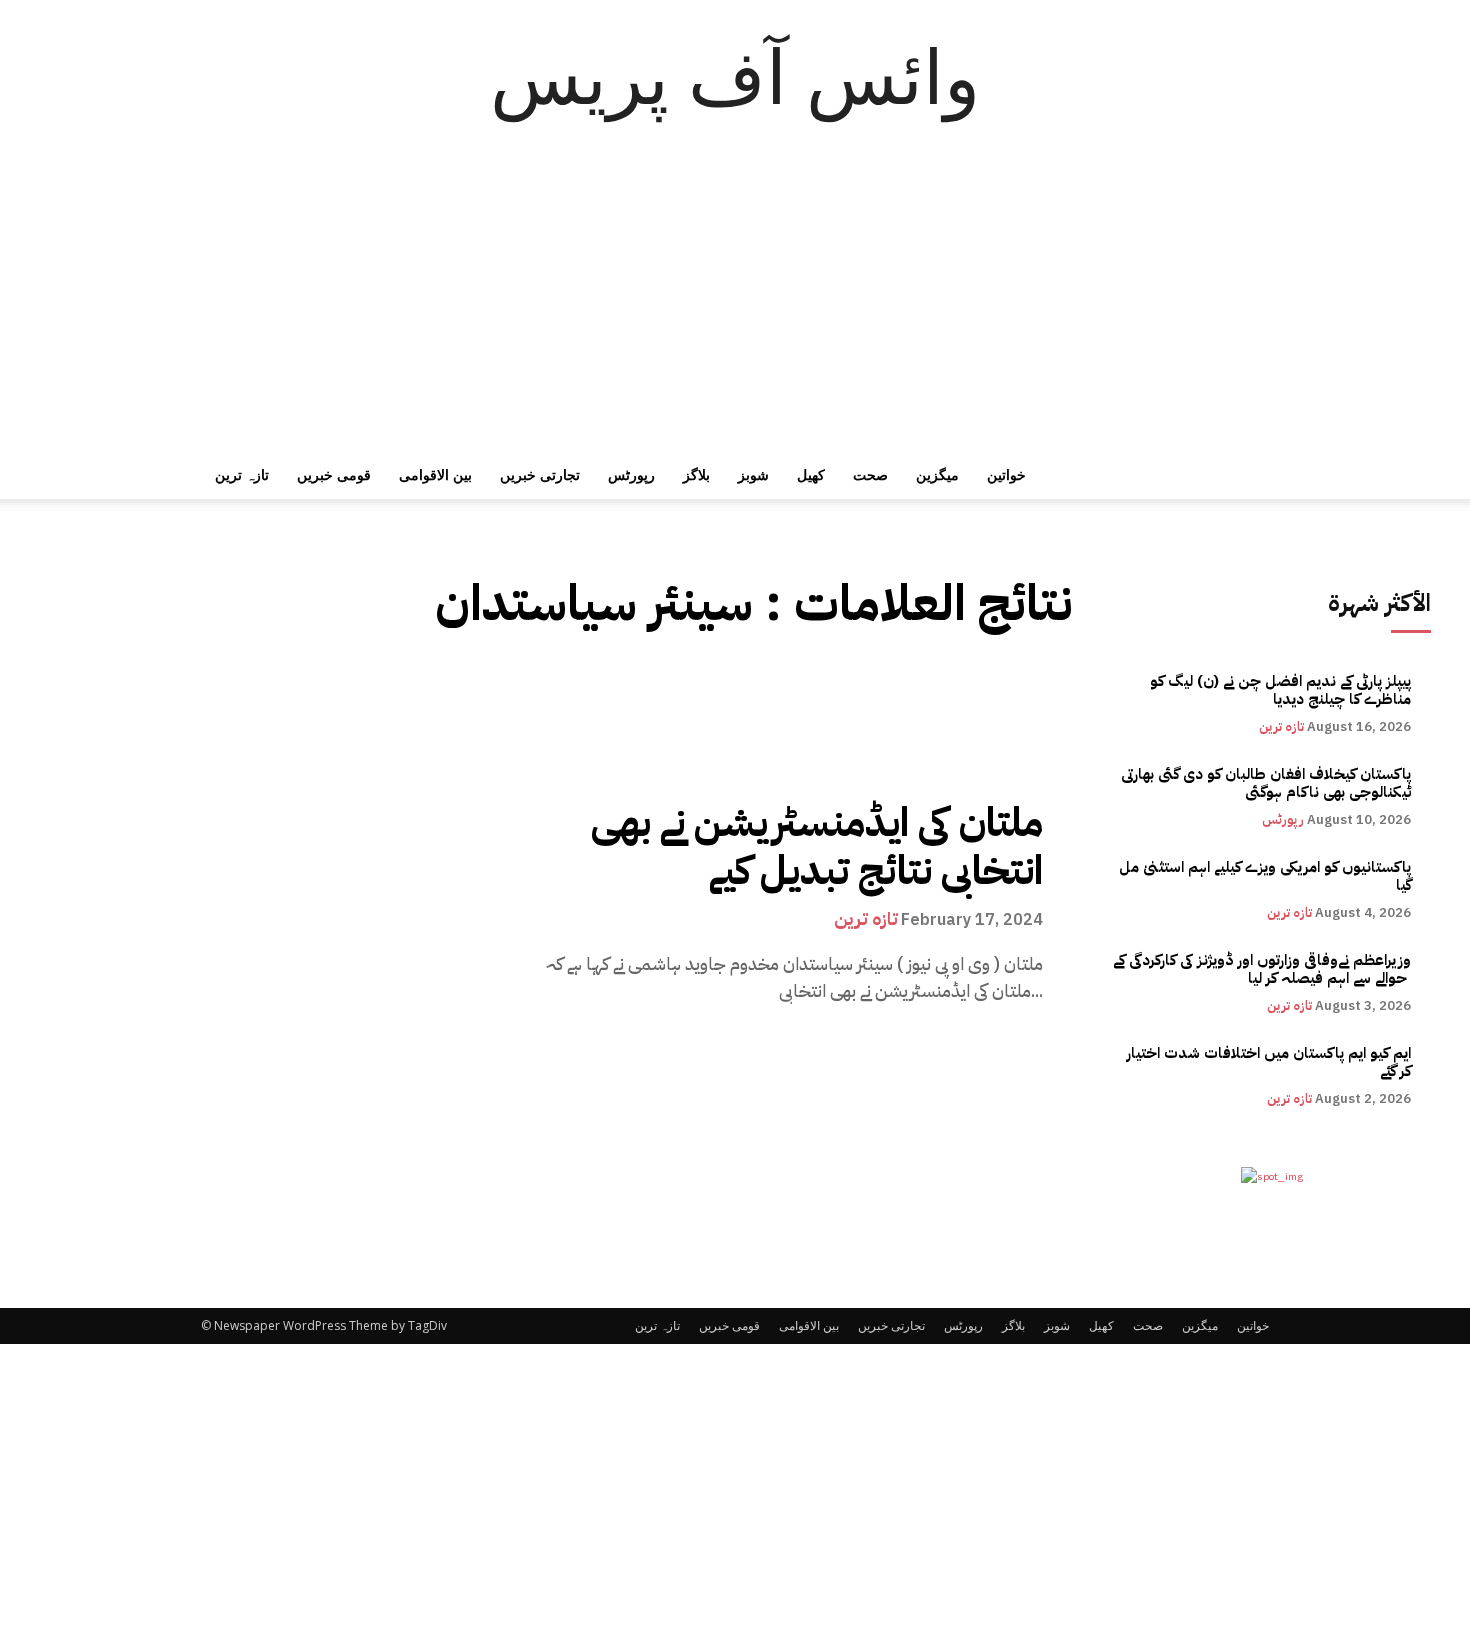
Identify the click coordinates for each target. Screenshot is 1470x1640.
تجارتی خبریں (540, 474)
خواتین (1006, 474)
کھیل (811, 474)
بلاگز (696, 474)
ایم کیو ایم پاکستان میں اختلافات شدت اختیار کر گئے (1269, 1062)
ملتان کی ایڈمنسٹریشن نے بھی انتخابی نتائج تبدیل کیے (817, 847)
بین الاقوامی (435, 474)
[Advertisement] (735, 301)
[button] (1245, 476)
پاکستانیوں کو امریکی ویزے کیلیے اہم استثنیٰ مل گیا (1265, 876)
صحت (870, 474)
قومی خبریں (334, 474)
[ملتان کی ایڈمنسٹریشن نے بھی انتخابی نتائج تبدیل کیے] (271, 901)
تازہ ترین (242, 474)
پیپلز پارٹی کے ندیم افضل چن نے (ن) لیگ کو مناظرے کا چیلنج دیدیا (1280, 690)
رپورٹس (631, 474)
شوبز (753, 474)
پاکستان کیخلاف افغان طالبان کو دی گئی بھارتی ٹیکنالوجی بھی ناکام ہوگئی (1266, 783)
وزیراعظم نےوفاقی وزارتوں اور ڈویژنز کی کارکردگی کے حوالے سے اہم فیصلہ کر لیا (1262, 969)
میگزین (937, 474)
